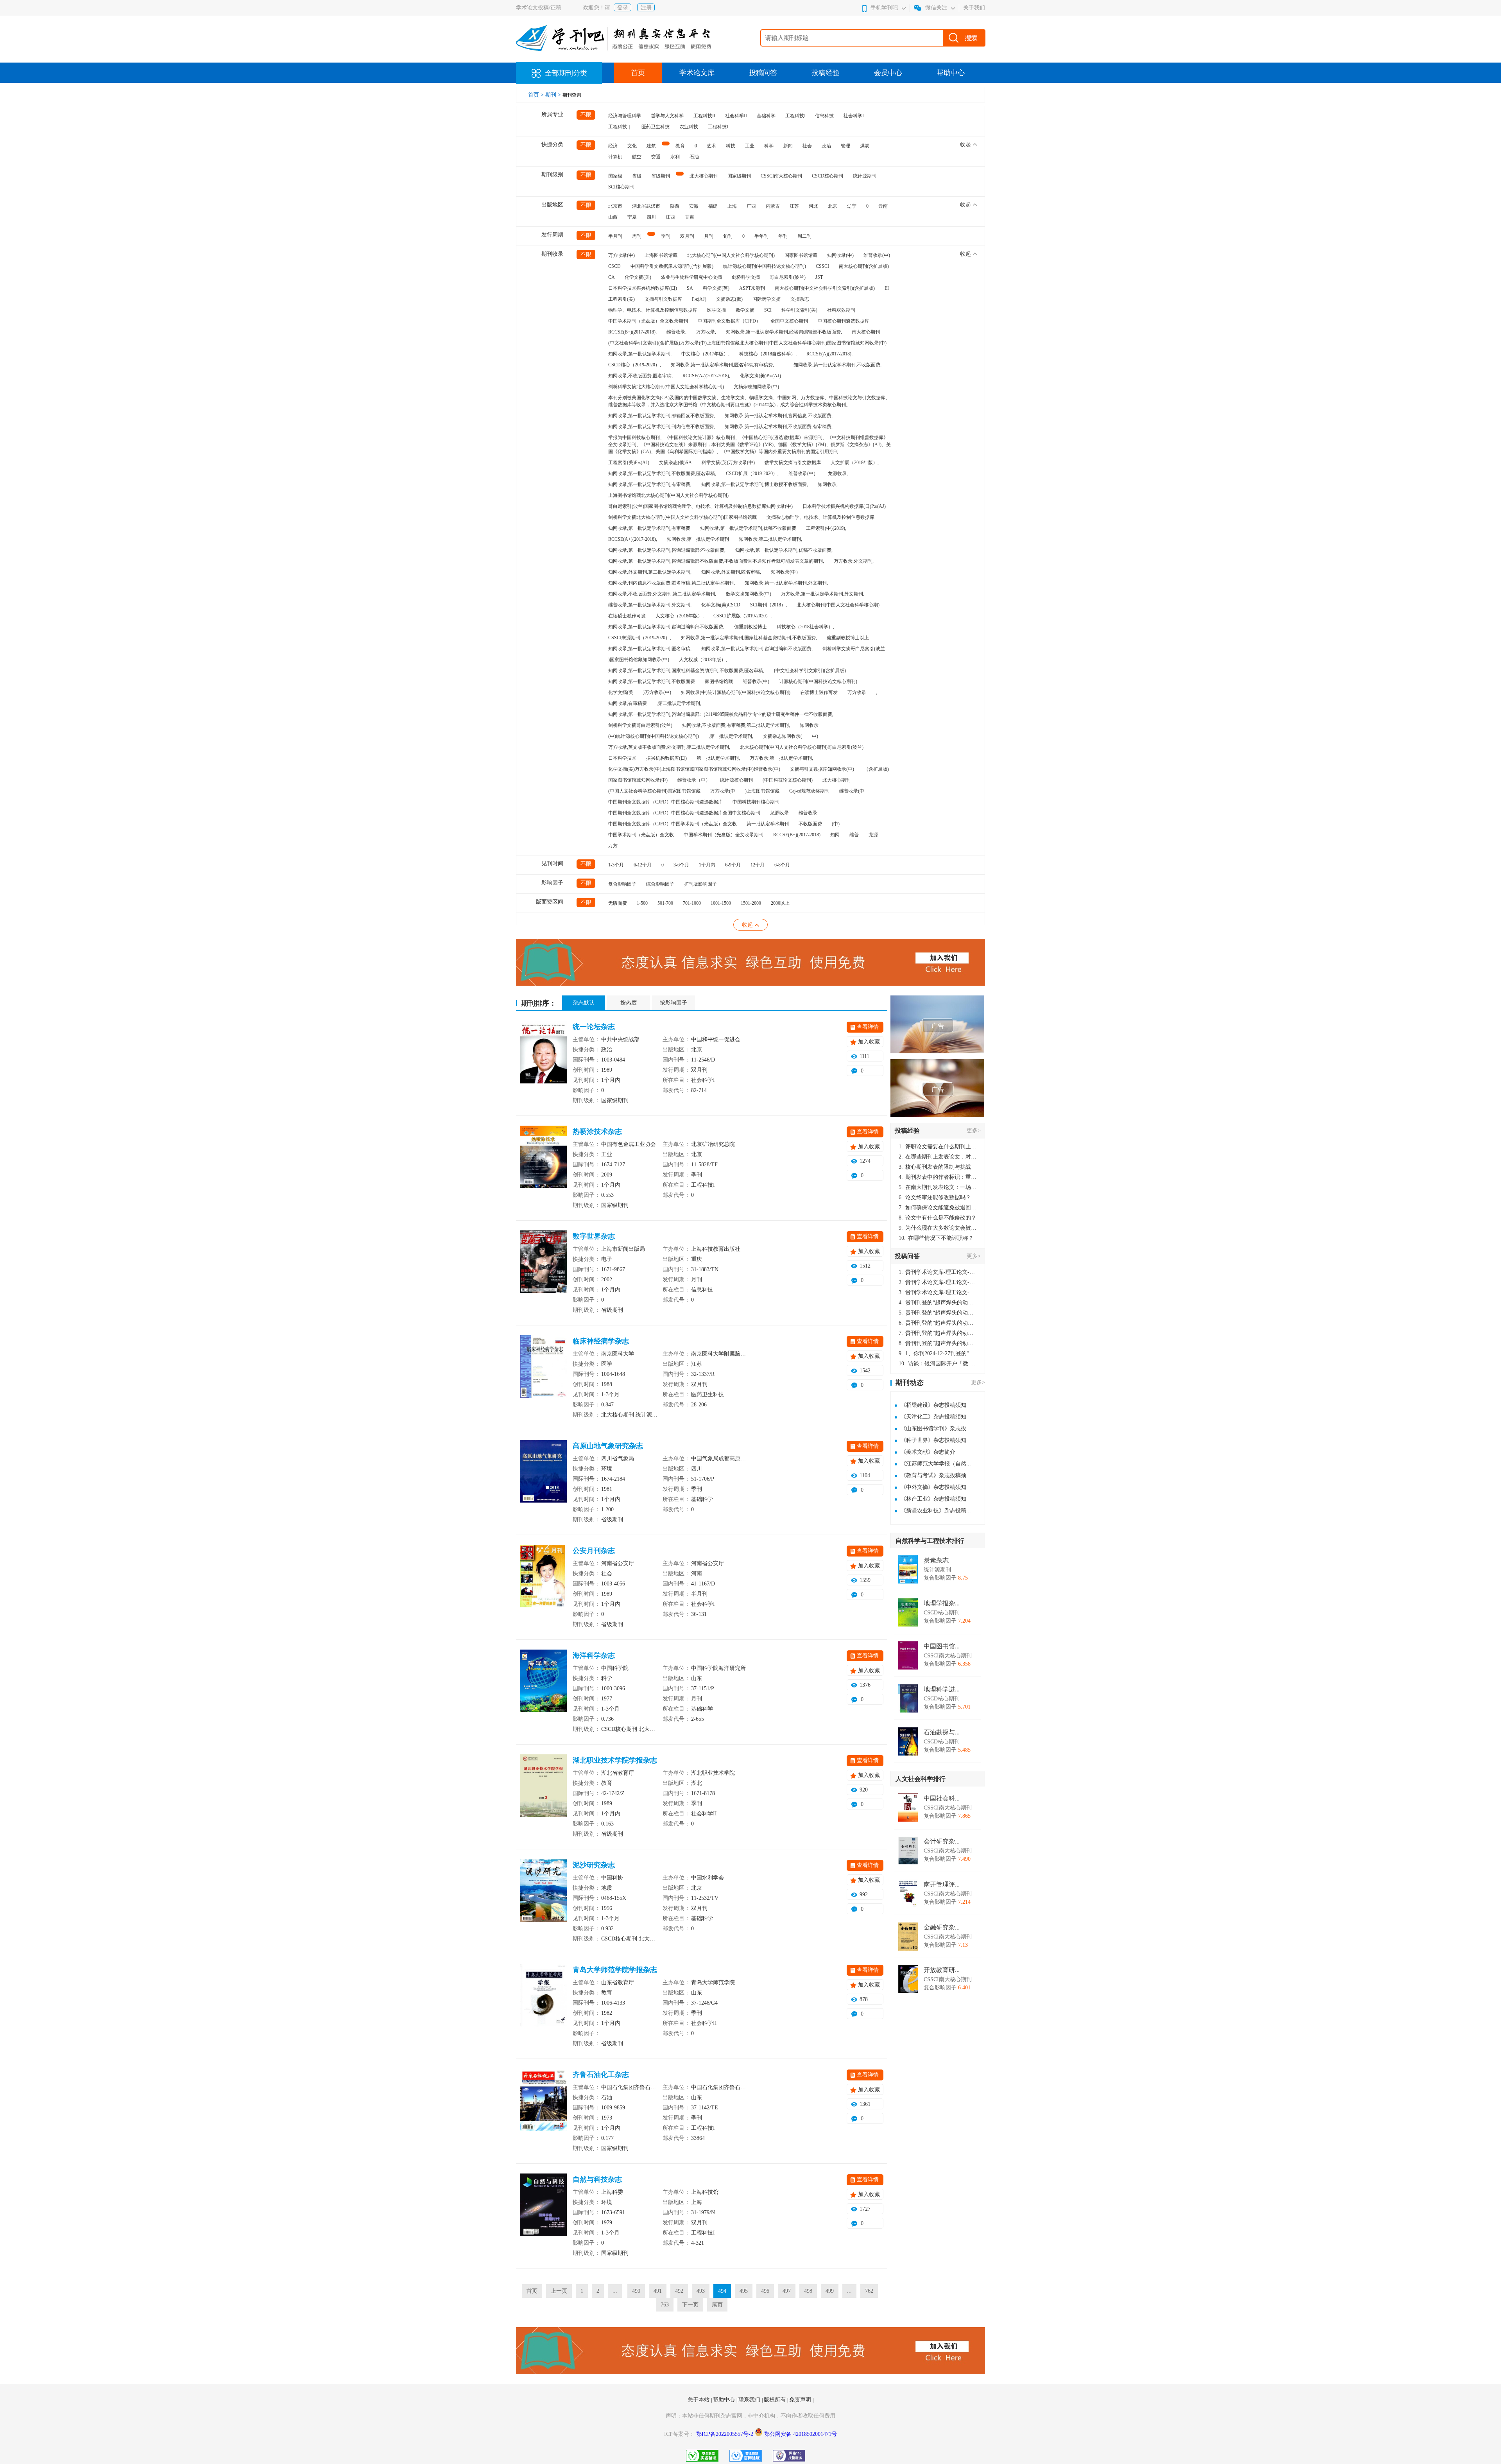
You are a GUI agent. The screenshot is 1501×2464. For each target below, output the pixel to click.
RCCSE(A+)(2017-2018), (633, 539)
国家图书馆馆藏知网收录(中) (638, 780)
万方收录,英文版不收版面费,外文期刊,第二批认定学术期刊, (669, 747)
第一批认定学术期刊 (768, 824)
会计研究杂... (942, 1842)
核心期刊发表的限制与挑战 (935, 1167)
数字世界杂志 (594, 1236)
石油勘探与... (942, 1732)
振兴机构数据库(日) (666, 758)
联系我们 (750, 2400)
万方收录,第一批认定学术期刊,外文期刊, (823, 594)
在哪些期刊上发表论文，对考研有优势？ (938, 1157)
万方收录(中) (622, 255)
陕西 (675, 206)
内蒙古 (773, 206)
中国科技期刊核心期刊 (756, 802)
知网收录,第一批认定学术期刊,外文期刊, (786, 583)
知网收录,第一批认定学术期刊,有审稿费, (650, 484)
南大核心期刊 (866, 332)
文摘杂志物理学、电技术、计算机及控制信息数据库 (820, 517)
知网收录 (809, 725)
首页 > (537, 95)
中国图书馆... (942, 1646)
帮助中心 (951, 73)
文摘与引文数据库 (663, 299)
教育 (680, 146)
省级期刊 (661, 176)
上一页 (559, 2291)
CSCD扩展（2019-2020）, (752, 473)
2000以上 (780, 903)
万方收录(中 (723, 791)
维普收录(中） (803, 473)
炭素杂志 (936, 1560)
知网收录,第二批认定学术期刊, (770, 539)
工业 (750, 146)
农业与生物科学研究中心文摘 (691, 277)
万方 (613, 846)
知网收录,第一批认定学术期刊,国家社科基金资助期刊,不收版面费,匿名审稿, (686, 671)
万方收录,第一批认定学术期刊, (781, 758)
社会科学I (854, 116)
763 (665, 2305)
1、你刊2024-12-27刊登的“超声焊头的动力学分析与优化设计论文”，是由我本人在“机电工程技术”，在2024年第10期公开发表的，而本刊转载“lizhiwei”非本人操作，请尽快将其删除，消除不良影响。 (938, 1353)
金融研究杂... (942, 1928)
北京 (833, 206)
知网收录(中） (786, 572)
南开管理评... (942, 1885)
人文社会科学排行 (921, 1779)
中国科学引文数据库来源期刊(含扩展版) (672, 266)
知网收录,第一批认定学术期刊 (698, 539)
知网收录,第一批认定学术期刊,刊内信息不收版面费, (662, 427)
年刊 (783, 236)
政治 (826, 146)
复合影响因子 (622, 884)
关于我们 (974, 8)
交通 (656, 157)
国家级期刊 (739, 176)
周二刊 (804, 236)
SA (690, 288)
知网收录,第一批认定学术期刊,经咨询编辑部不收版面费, (784, 332)
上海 (732, 206)
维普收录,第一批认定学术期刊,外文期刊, (650, 605)
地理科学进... (942, 1689)
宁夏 (632, 217)
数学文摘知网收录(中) (749, 594)
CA (612, 277)
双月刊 (687, 236)
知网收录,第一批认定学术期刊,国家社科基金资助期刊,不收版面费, (749, 638)
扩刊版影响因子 (700, 884)
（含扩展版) (876, 769)
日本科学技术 (622, 758)
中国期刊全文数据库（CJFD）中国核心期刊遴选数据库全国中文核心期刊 (684, 813)
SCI (768, 310)
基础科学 (766, 116)
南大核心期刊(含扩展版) (864, 266)
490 (636, 2291)
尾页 (717, 2305)
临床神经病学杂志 (601, 1341)
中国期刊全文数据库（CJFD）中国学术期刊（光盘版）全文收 (673, 824)
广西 (751, 206)
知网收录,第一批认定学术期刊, (640, 354)
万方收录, (706, 332)
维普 (854, 835)
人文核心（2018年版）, (680, 616)
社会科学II (736, 116)
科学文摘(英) (716, 288)
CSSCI (822, 266)
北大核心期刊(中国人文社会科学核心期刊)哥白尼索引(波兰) (802, 747)
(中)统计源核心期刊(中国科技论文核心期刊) (654, 736)
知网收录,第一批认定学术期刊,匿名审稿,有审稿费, (722, 365)
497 (787, 2291)
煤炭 (865, 146)
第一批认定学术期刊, (718, 758)
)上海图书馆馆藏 (762, 791)
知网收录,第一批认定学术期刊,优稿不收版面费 (748, 528)
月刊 (709, 236)
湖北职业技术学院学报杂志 (615, 1760)
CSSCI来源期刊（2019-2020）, (640, 638)
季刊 (666, 236)
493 (701, 2291)
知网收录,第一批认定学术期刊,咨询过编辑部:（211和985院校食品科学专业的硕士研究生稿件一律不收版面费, (721, 714)
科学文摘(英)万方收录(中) (728, 463)
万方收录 (857, 692)
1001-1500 (721, 903)
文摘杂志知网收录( (783, 736)
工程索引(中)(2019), (826, 528)
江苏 (794, 206)
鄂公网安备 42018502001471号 (801, 2434)
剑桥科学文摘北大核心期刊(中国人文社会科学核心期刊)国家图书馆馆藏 (682, 517)
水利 (675, 157)
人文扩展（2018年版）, (855, 463)
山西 (613, 217)
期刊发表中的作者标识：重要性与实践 (938, 1177)
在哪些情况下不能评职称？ (936, 1238)
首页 (638, 73)
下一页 (690, 2305)
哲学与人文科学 (667, 116)
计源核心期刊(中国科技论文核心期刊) (818, 681)
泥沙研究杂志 (594, 1865)
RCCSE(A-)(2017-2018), (706, 376)
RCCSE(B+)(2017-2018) (797, 835)
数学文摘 (745, 310)
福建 (713, 206)
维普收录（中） (694, 780)
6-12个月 (643, 865)
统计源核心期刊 (736, 780)
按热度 (629, 1003)
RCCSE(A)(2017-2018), (829, 354)
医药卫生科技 (656, 127)
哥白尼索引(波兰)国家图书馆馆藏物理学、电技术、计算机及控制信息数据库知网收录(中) (700, 506)
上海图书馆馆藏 (661, 255)
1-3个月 (616, 865)
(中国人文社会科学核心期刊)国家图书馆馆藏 (654, 791)
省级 (637, 176)
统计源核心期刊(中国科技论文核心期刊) (765, 266)
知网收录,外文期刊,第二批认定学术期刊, (650, 572)
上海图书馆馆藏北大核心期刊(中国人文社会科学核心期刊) (668, 495)
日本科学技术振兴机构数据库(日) (643, 288)
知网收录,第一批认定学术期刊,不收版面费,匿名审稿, (662, 473)
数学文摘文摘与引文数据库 (793, 463)
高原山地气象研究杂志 (608, 1446)
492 (679, 2291)
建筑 (651, 146)
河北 (813, 206)
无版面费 (618, 903)
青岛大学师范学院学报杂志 (615, 1970)
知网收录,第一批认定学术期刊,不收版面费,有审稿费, (779, 427)
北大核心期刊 (704, 176)
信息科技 (824, 116)
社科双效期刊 (841, 310)
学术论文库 (697, 73)
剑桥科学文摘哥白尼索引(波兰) (640, 725)
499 (830, 2291)
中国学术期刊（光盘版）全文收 (641, 835)
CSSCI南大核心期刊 (781, 176)
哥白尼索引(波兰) (788, 277)
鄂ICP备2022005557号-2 (725, 2434)
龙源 (873, 835)
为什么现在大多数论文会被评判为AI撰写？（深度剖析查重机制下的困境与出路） (938, 1228)
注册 (646, 8)
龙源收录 (779, 813)
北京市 (615, 206)
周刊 (637, 236)
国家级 (615, 176)
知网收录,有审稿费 (628, 703)
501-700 (665, 903)
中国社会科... (942, 1799)
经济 (613, 146)
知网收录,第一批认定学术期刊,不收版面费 (652, 681)
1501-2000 (751, 903)
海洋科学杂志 (594, 1655)
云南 (883, 206)
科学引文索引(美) (799, 310)
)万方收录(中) (657, 692)
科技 (731, 146)
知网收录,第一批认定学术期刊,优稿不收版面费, (784, 550)
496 (765, 2291)
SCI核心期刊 (621, 187)
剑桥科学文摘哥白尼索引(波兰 (854, 649)
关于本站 (699, 2400)
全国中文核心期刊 (789, 321)
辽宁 (852, 206)
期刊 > (554, 95)
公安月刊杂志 (594, 1551)
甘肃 (690, 217)
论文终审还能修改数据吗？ (935, 1197)
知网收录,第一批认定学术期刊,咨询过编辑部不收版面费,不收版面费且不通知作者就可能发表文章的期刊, (716, 561)
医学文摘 (716, 310)
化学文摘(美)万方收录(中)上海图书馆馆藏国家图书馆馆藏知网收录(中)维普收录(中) (694, 769)
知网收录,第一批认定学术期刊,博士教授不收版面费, (755, 484)
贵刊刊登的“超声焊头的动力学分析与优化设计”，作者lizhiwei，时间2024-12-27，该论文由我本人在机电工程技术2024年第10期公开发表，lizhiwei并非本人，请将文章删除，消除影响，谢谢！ (938, 1303)
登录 (623, 8)
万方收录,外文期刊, (854, 561)
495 (744, 2291)
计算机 (615, 157)
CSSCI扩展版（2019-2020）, (742, 616)
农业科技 (689, 127)
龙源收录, (838, 473)
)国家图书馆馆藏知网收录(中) (639, 660)
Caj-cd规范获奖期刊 (809, 791)
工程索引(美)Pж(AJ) (629, 463)
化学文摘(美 (621, 692)
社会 (807, 146)
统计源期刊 (865, 176)
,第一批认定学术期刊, (731, 736)
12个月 (758, 865)
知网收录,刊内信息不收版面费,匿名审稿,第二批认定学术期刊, (672, 583)
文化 (632, 146)
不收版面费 (810, 824)
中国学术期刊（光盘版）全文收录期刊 (648, 321)
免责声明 (801, 2400)
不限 (586, 115)
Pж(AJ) (699, 299)
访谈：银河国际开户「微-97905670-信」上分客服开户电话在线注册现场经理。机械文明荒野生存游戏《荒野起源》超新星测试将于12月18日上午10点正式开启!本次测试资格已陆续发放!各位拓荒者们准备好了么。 (938, 1364)
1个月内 (707, 865)
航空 (637, 157)
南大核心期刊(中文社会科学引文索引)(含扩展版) (825, 288)
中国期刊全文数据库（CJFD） (729, 321)
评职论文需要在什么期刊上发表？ (938, 1147)
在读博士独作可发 (819, 692)
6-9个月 (733, 865)
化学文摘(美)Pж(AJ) (760, 376)
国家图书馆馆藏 (801, 255)
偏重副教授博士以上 (848, 638)
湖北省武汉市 (646, 206)
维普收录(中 (852, 791)
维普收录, (676, 332)
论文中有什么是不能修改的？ (938, 1218)
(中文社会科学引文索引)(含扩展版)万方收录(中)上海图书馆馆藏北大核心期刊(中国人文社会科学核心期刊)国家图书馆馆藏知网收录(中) (747, 343)
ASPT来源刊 (752, 288)
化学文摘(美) (638, 277)
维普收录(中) (877, 255)
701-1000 (692, 903)
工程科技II (704, 116)
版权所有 (776, 2400)
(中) (836, 824)
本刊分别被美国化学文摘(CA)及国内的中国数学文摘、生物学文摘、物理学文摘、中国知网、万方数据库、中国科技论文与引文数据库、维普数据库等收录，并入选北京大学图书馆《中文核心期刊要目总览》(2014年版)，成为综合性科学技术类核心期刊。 (749, 401)
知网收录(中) (840, 255)
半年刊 (761, 236)
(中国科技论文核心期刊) (788, 780)
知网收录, (828, 484)
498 (808, 2291)
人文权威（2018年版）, (703, 660)
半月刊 (615, 236)
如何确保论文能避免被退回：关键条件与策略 (938, 1208)
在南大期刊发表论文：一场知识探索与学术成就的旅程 (938, 1187)
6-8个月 (782, 865)
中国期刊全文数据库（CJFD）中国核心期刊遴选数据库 (665, 802)
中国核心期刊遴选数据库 (844, 321)
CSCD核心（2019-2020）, (635, 365)
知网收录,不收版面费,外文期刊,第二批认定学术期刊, (662, 594)
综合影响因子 (660, 884)
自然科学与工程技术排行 (930, 1541)
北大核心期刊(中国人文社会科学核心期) (838, 605)
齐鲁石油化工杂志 (601, 2075)
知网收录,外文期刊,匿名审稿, (731, 572)
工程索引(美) (622, 299)
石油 (694, 157)
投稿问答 (763, 73)
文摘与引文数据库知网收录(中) (822, 769)
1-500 (642, 903)
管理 (845, 146)
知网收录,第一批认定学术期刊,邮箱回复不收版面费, (662, 416)
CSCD (614, 266)
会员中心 (888, 73)
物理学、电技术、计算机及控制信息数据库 (653, 310)
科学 (769, 146)
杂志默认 (584, 1003)
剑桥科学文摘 (746, 277)
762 (869, 2291)
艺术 (711, 146)
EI (887, 288)
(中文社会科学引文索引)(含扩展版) (810, 671)
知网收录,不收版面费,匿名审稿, (640, 376)
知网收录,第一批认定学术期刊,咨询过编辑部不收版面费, (666, 627)
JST (819, 277)
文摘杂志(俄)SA (675, 463)
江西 (670, 217)
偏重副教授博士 (750, 627)
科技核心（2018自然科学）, (768, 354)
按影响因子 (673, 1003)
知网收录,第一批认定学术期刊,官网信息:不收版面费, (779, 416)
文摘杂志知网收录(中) (756, 387)
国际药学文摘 (767, 299)
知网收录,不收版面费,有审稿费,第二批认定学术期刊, (736, 725)
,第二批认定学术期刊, (679, 703)
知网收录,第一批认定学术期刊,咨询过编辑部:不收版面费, (667, 550)
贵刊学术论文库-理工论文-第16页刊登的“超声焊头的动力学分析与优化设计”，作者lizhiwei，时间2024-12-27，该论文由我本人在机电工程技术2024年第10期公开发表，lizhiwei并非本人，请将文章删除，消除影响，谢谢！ (938, 1272)
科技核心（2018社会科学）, (805, 627)
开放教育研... (942, 1970)
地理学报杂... (942, 1603)
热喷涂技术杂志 (597, 1132)
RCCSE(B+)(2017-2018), (632, 332)
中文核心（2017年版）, (705, 354)
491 (658, 2291)
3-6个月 (681, 865)
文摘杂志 (800, 299)
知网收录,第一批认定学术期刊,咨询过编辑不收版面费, (757, 649)
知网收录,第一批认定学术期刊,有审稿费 (649, 528)
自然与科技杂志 (597, 2179)
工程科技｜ (620, 127)
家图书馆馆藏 (719, 681)
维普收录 (808, 813)
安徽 (694, 206)
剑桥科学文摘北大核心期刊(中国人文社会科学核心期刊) (666, 387)
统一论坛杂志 (594, 1027)
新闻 (788, 146)
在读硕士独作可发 (627, 616)
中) (815, 736)
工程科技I (718, 127)
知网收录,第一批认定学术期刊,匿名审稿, (650, 649)
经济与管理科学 (625, 116)
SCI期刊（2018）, (768, 605)
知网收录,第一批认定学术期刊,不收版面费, (837, 365)
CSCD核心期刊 (828, 176)
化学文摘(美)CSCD (721, 605)
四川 (651, 217)
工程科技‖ (795, 116)
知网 (835, 835)
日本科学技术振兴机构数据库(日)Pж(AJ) (844, 506)
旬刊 (728, 236)
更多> (974, 1131)
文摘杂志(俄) (729, 299)
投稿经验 (826, 73)
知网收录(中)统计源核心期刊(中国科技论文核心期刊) (736, 692)
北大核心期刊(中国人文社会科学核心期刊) (731, 255)
